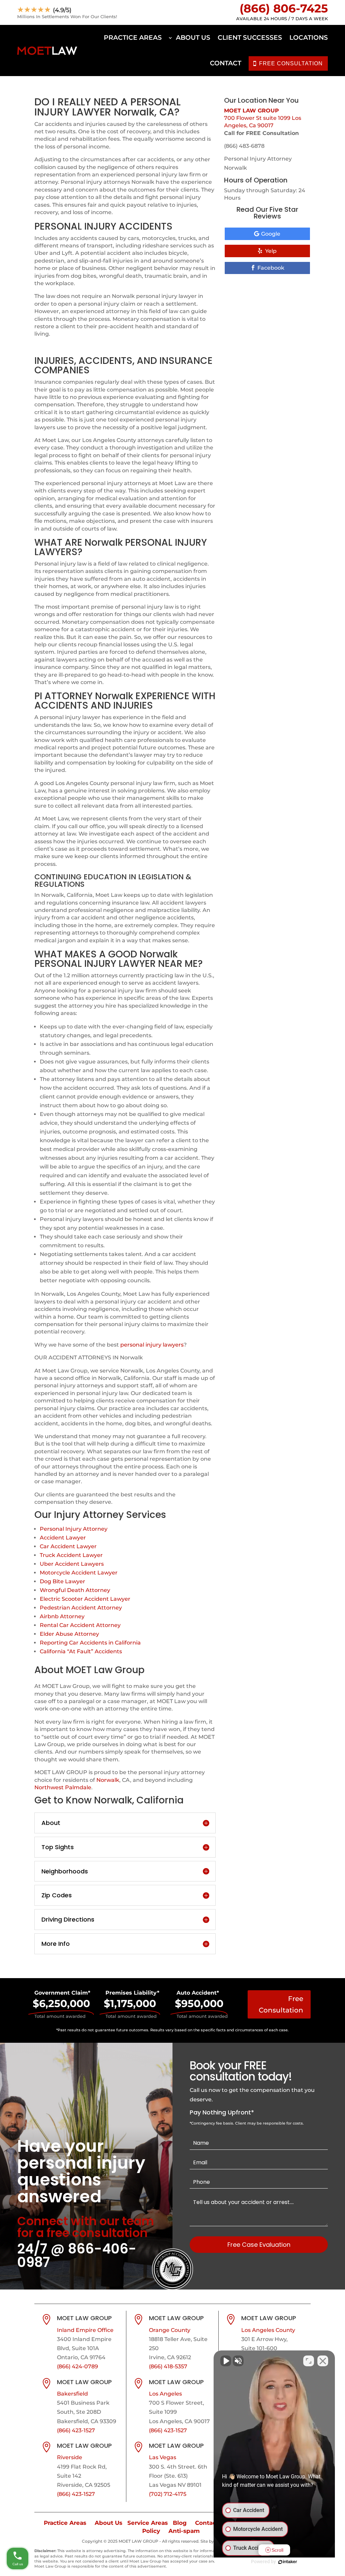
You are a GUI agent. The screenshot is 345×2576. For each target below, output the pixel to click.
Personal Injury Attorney (74, 1529)
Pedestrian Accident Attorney (81, 1608)
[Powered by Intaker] (288, 2562)
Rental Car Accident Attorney (80, 1625)
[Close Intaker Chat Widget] (323, 2361)
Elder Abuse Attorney (69, 1634)
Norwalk (108, 1780)
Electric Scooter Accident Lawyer (85, 1599)
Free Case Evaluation (259, 2245)
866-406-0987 (77, 2256)
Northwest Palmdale (63, 1787)
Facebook (271, 268)
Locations (309, 38)
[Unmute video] (226, 2361)
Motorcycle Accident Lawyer (79, 1573)
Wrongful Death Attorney (75, 1590)
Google (271, 234)
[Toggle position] (309, 2361)
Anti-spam (184, 2531)
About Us (193, 38)
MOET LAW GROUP (252, 111)
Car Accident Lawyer (68, 1546)
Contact (226, 63)
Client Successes (250, 38)
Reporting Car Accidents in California (90, 1643)
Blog (180, 2523)
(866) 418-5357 (168, 2366)
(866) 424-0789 (77, 2366)
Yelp (271, 251)
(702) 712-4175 (168, 2494)
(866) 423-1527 (76, 2430)
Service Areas (148, 2523)
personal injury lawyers (152, 1345)
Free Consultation (281, 2004)
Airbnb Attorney (62, 1616)
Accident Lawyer (63, 1538)
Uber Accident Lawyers (72, 1564)
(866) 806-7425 (284, 8)
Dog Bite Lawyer (62, 1581)
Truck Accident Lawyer (71, 1555)
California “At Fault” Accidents (81, 1651)
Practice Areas (133, 38)
